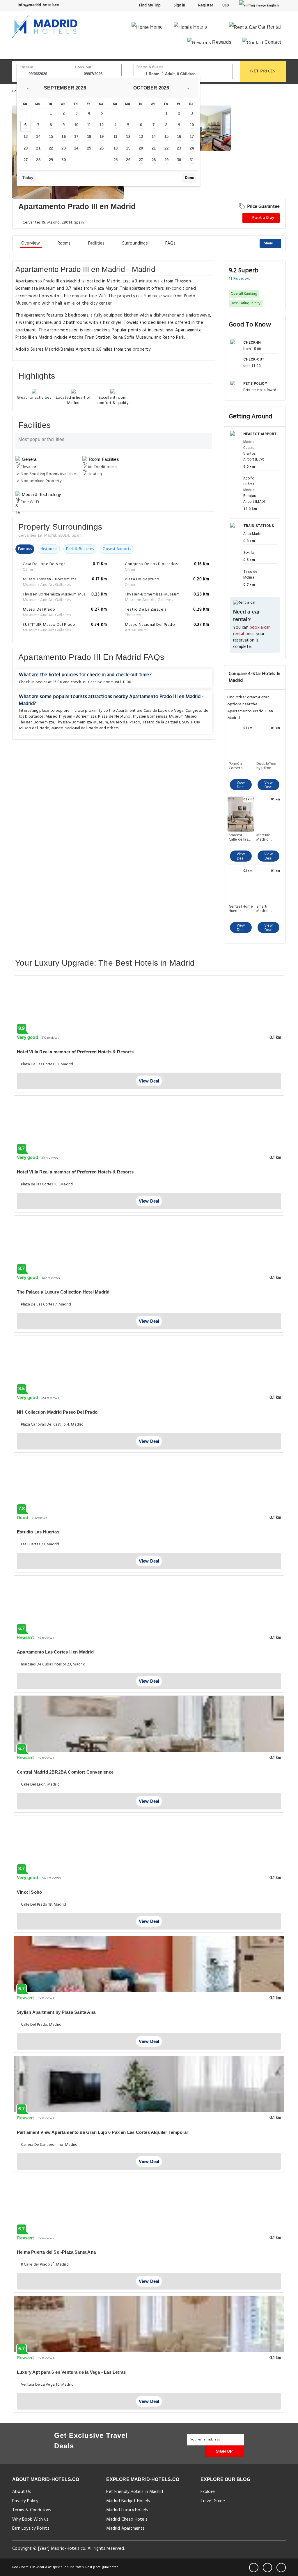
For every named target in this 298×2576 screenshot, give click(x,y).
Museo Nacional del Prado (75, 728)
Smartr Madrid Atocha (262, 909)
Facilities (96, 243)
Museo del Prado (125, 722)
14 (38, 137)
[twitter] (267, 2568)
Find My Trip (150, 5)
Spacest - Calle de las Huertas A (238, 837)
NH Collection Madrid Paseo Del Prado (57, 1412)
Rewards (221, 42)
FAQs (171, 243)
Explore (208, 2492)
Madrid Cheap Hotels (127, 2519)
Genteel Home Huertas (241, 909)
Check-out (83, 67)
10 (76, 125)
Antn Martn (252, 534)
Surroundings (135, 243)
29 (51, 160)
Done (189, 178)
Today (28, 178)
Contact (272, 42)
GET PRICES (263, 71)
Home (156, 27)
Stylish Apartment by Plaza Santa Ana (56, 2012)
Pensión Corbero (236, 766)
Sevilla (249, 553)
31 (192, 160)
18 (89, 137)
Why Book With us (30, 2519)
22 (51, 148)
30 (63, 160)
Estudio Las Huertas (38, 1532)
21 (38, 148)
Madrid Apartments (125, 2528)
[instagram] (281, 2568)
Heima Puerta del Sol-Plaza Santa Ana (56, 2252)
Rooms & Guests (150, 67)
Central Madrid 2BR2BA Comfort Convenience (65, 1772)
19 (102, 137)
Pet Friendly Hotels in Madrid (135, 2492)
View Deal (241, 785)
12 (102, 125)
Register (205, 5)
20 (26, 148)
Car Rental (269, 27)
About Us (22, 2492)
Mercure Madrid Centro (263, 837)
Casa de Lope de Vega (164, 711)
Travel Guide (213, 2501)
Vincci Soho (29, 1892)
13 (26, 137)
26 (102, 148)
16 (63, 137)
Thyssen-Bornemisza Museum (82, 722)
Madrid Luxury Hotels (127, 2510)
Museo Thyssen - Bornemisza (71, 717)
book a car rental (252, 631)
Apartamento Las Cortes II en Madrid (55, 1652)
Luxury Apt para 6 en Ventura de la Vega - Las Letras (71, 2372)
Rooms (64, 243)
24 (76, 148)
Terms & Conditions (32, 2510)
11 (89, 125)
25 (89, 148)
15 (51, 137)
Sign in (179, 5)
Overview (31, 243)
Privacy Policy (25, 2501)
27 (26, 160)
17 (76, 137)
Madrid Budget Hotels (128, 2501)
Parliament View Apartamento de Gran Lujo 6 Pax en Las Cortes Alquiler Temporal (102, 2132)
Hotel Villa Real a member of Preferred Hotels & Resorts (75, 1052)
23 (63, 148)
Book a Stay (263, 218)
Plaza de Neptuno (114, 717)
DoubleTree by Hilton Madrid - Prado (266, 766)
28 (38, 160)
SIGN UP (224, 2451)
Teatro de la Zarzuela (161, 722)
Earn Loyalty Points (31, 2528)
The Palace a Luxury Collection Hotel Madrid (63, 1292)
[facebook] (254, 2568)
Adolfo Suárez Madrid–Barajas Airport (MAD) (254, 490)
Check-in (26, 67)
